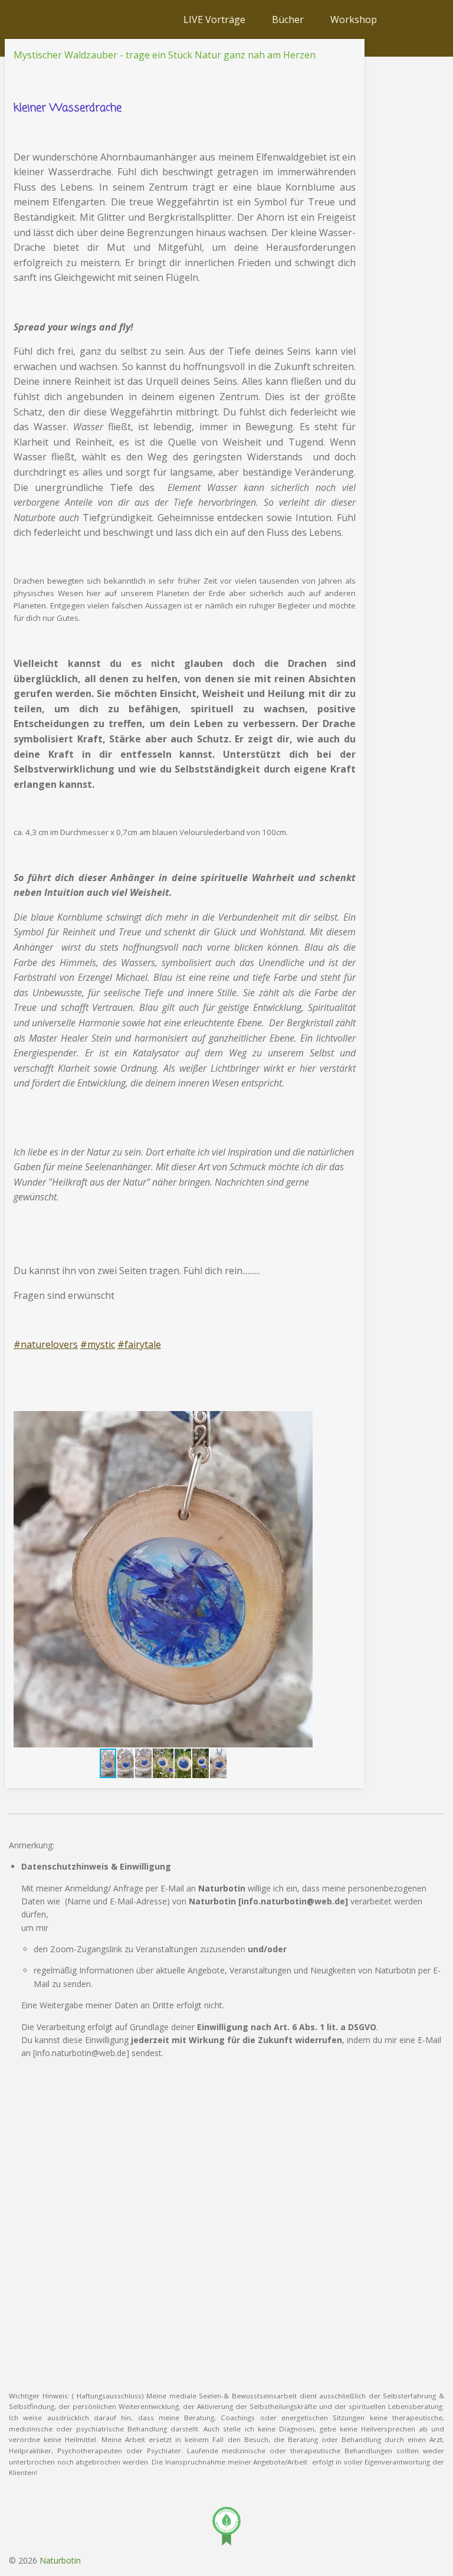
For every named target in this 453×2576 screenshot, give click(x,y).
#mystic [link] (98, 1344)
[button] (302, 1422)
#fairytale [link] (139, 1344)
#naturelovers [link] (46, 1344)
